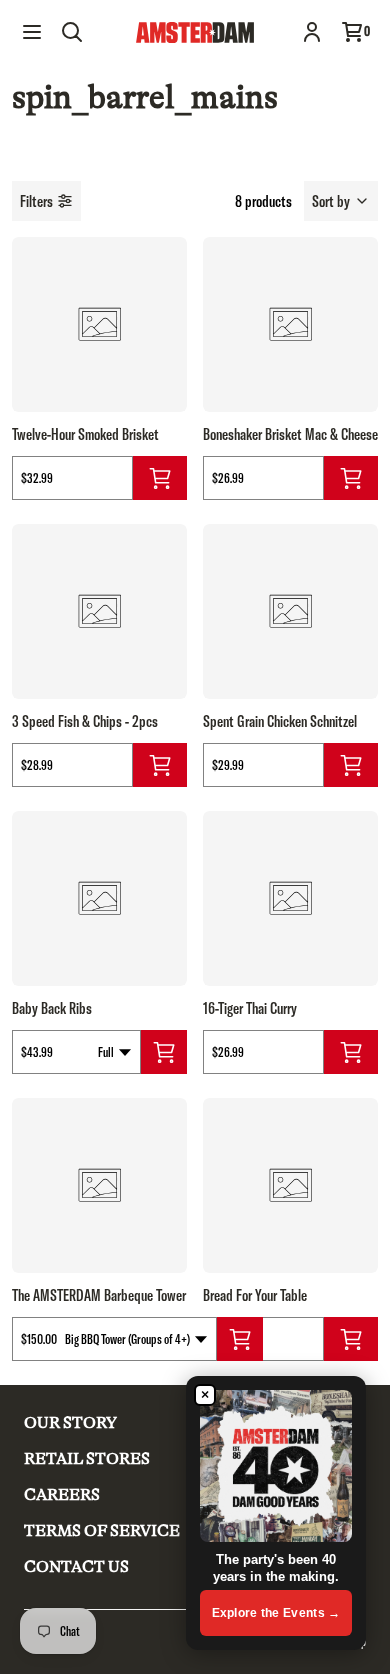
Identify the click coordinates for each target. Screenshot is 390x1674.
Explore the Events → (276, 1613)
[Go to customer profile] (312, 32)
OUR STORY (70, 1423)
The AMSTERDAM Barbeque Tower (99, 1295)
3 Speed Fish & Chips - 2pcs (85, 721)
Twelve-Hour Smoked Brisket (85, 434)
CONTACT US (76, 1567)
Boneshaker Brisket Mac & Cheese (290, 434)
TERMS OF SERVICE (102, 1531)
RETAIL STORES (87, 1459)
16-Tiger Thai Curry (250, 1008)
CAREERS (62, 1495)
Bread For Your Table (255, 1295)
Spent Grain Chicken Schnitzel (280, 721)
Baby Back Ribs (52, 1008)
